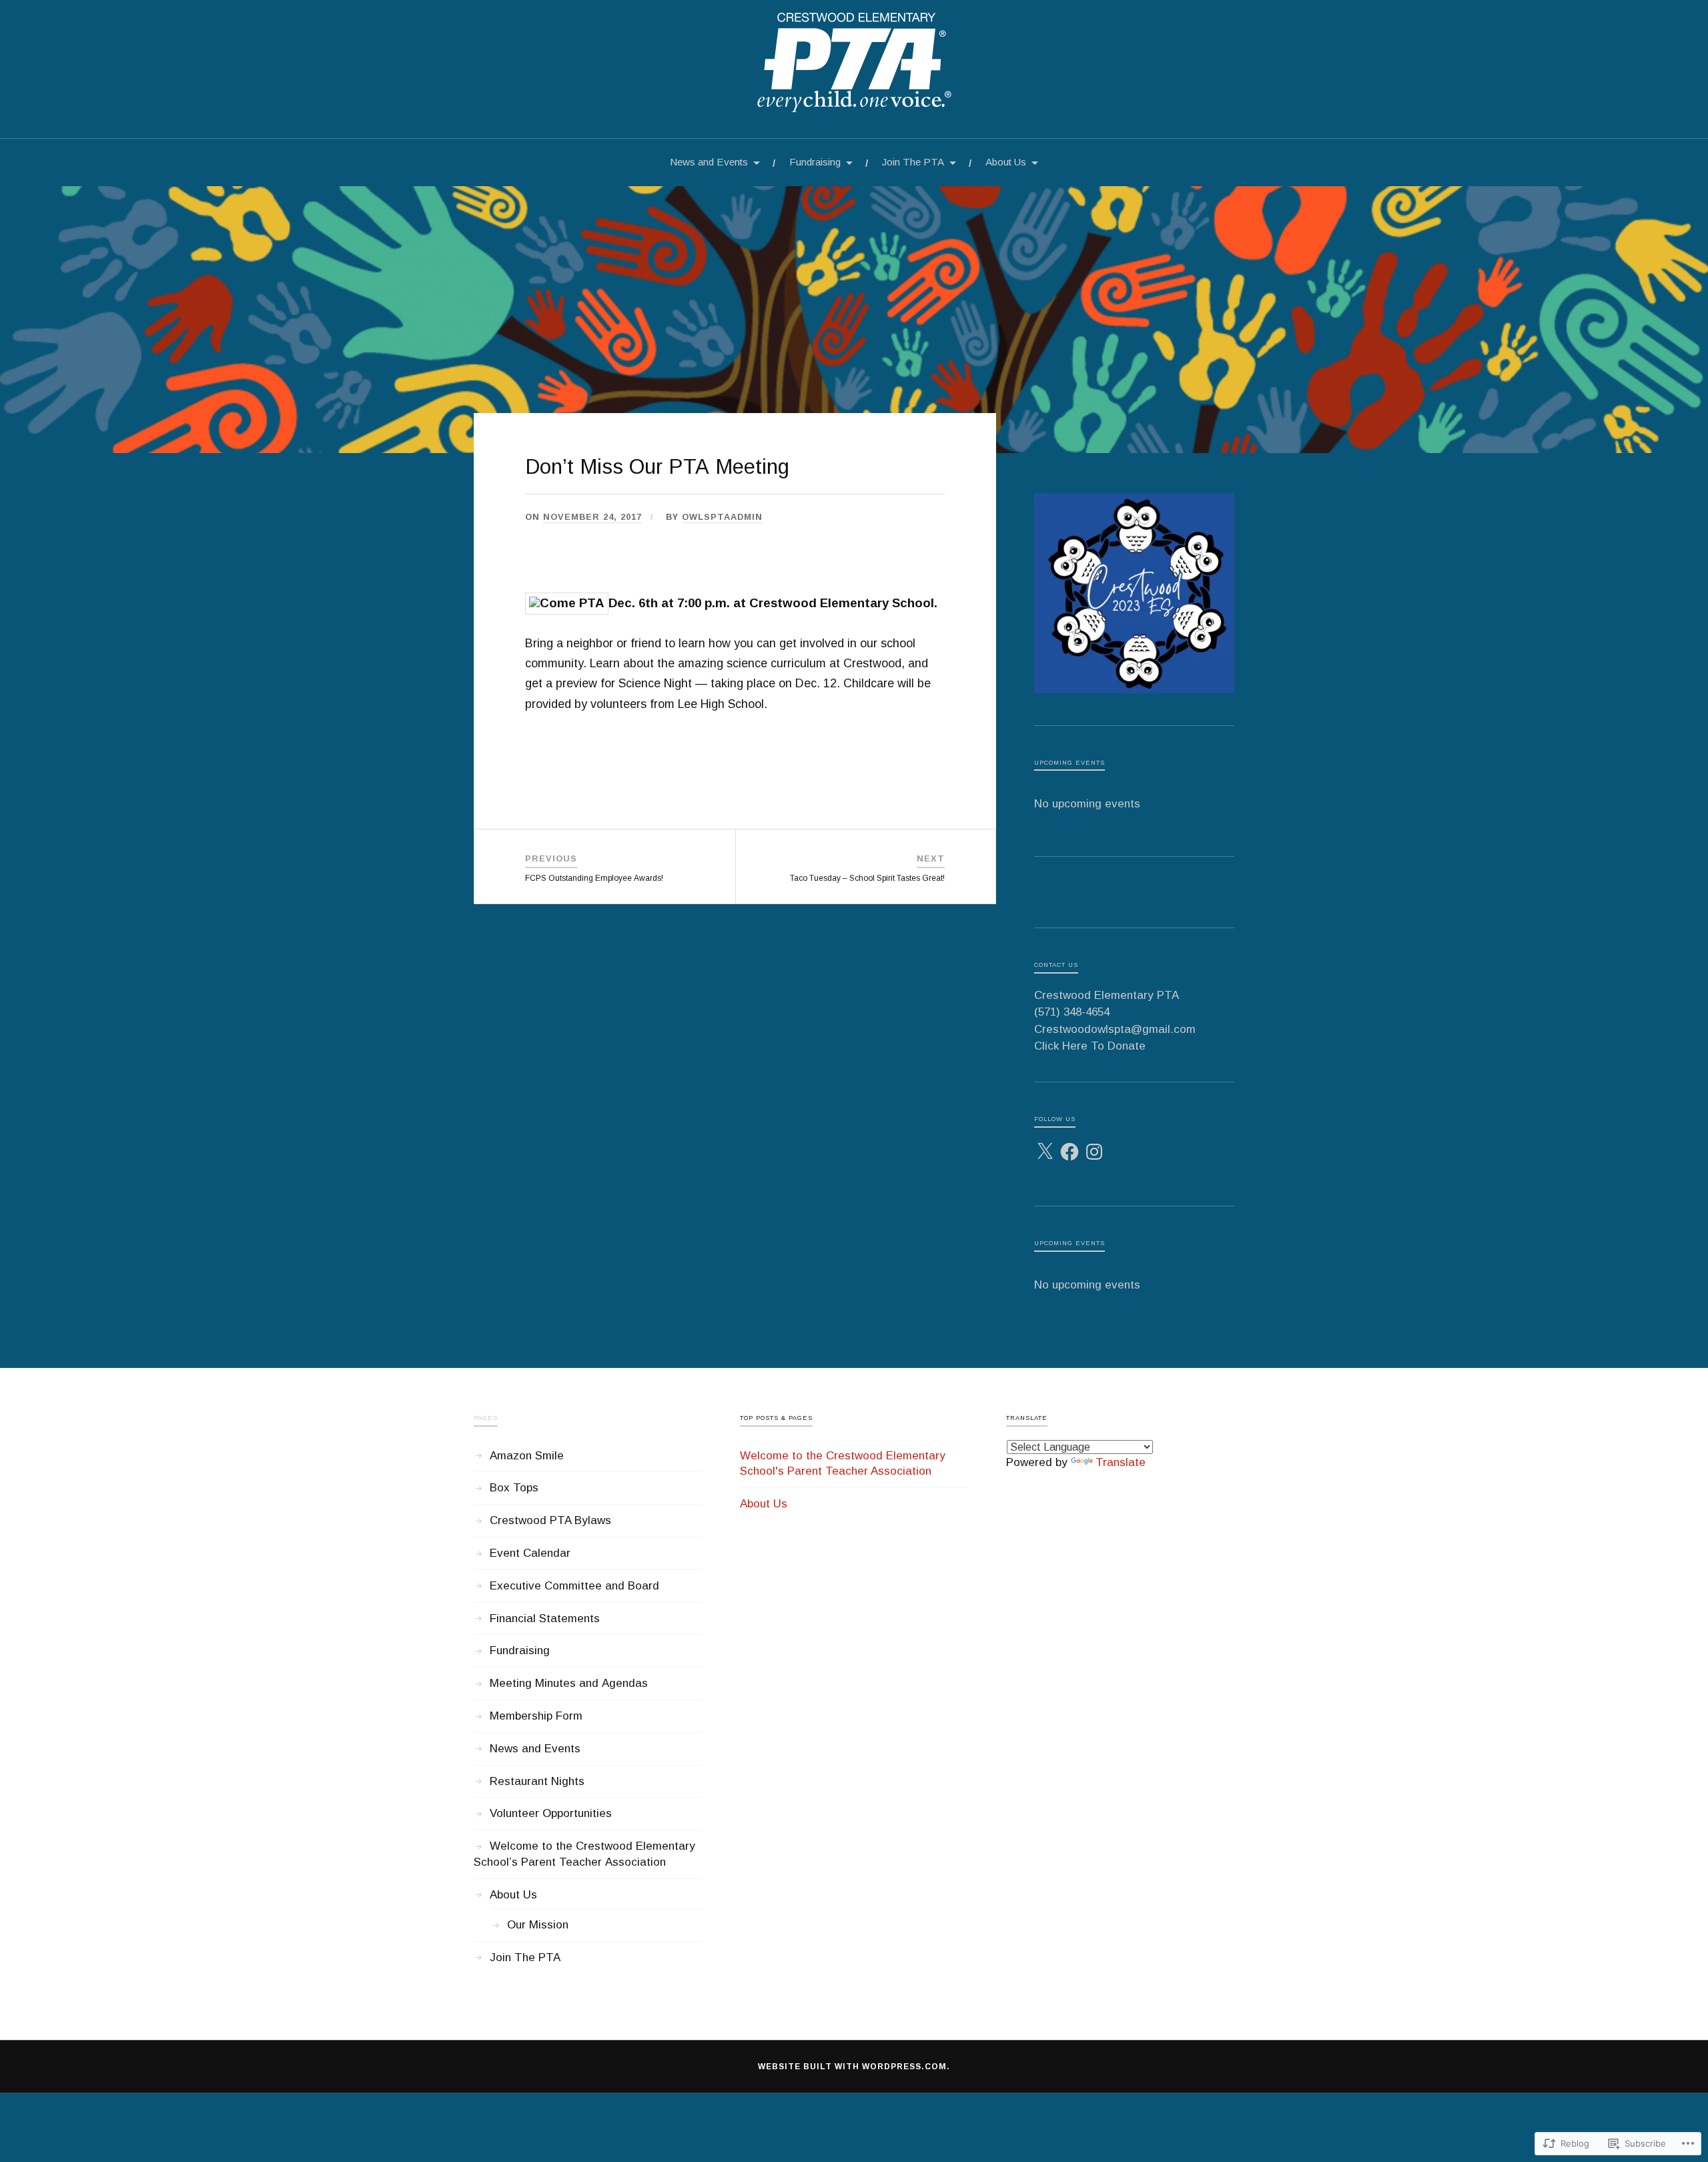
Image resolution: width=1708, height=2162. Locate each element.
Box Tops (514, 1488)
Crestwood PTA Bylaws (550, 1520)
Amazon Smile (527, 1456)
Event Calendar (530, 1553)
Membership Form (536, 1716)
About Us (1006, 162)
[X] (1045, 1152)
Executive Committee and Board (574, 1586)
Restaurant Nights (537, 1781)
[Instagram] (1094, 1152)
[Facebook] (1070, 1152)
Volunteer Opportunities (551, 1813)
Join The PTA (913, 162)
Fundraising (815, 162)
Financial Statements (545, 1618)
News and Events (709, 162)
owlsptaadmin (722, 517)
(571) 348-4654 (1072, 1012)
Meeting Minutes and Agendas (569, 1683)
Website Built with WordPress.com (852, 2067)
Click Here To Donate (1090, 1046)
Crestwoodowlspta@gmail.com (1115, 1029)
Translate (1121, 1462)
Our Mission (538, 1925)
